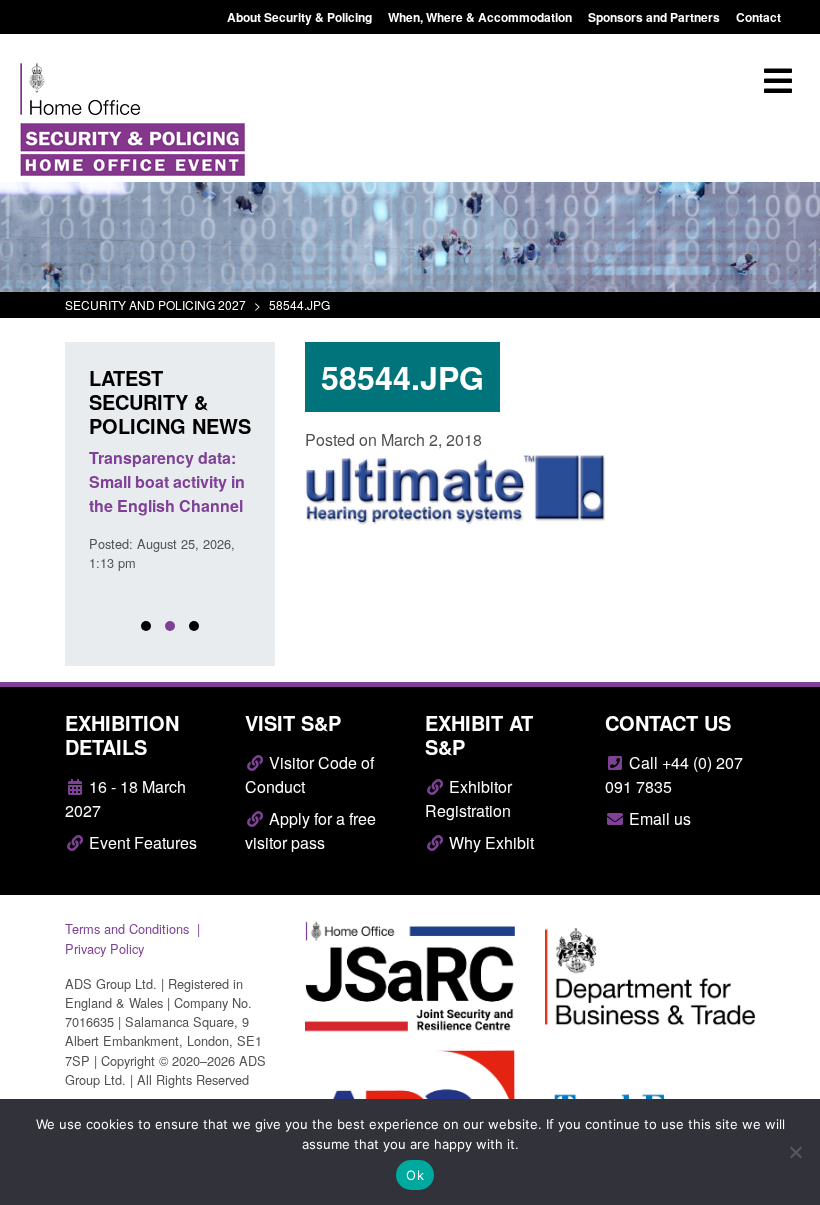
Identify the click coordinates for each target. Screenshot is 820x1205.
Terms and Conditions (127, 928)
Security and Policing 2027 (155, 304)
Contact (758, 17)
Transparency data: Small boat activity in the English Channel (167, 481)
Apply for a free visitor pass (310, 830)
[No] (795, 1152)
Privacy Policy (104, 948)
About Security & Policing (299, 17)
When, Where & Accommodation (480, 17)
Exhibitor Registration (468, 798)
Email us (658, 818)
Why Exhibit (489, 842)
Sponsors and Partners (654, 17)
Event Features (141, 842)
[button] (146, 626)
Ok (415, 1175)
